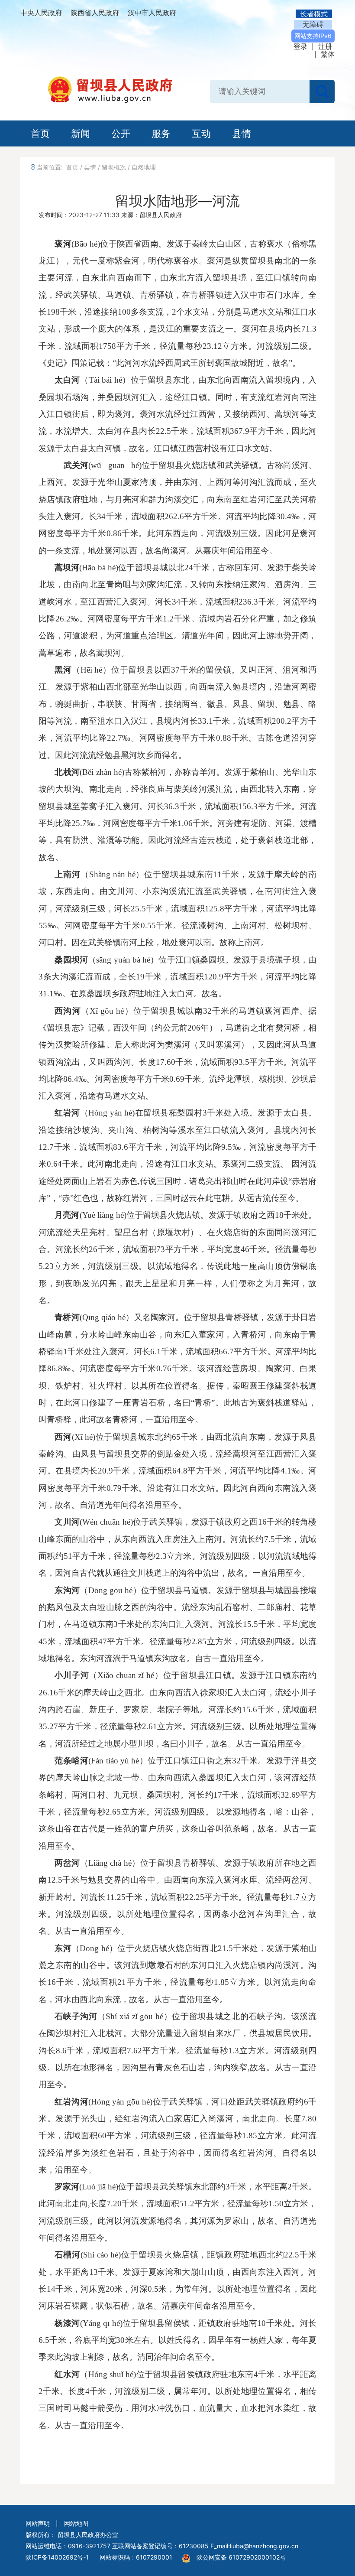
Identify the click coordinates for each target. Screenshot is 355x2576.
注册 (325, 46)
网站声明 (38, 2523)
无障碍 (313, 24)
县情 (242, 133)
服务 (161, 133)
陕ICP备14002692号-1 (57, 2557)
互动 (201, 133)
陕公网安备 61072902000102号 (241, 2557)
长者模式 (314, 14)
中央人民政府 (41, 13)
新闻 (81, 133)
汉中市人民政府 (152, 13)
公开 (121, 133)
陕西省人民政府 (95, 13)
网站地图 (76, 2523)
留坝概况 (114, 167)
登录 (300, 46)
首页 (40, 133)
